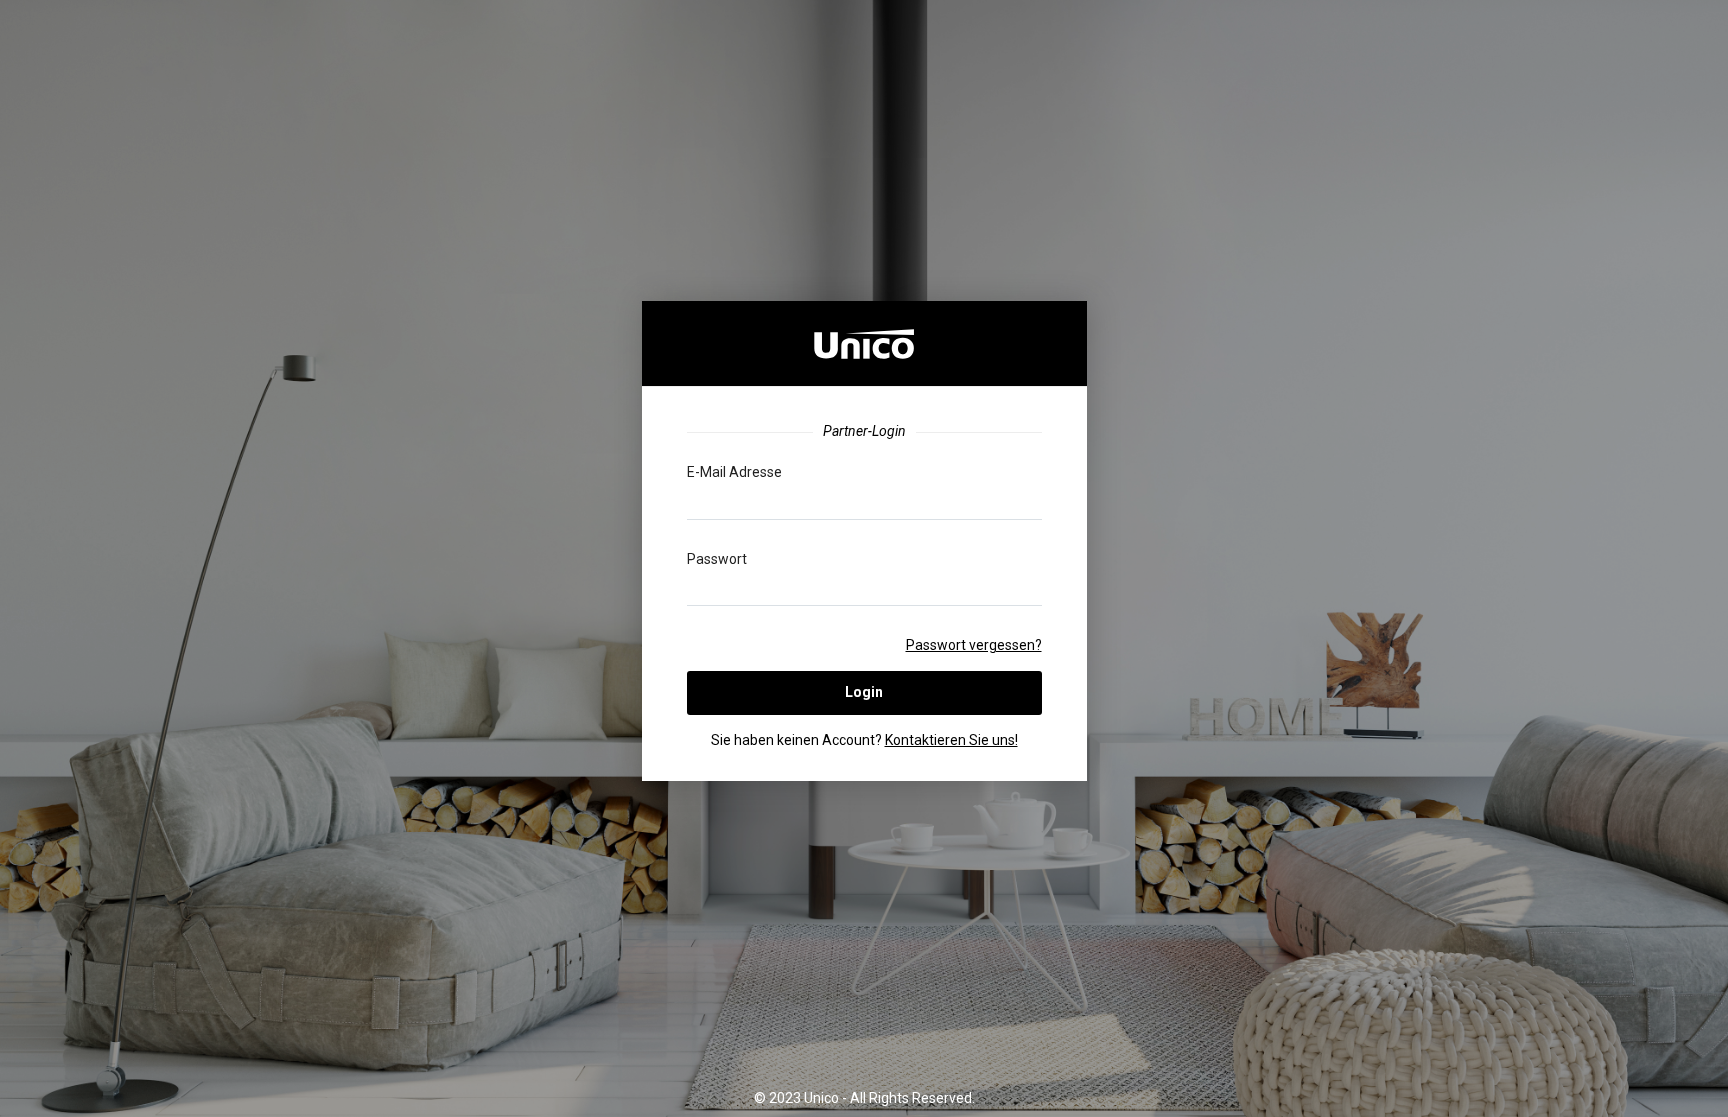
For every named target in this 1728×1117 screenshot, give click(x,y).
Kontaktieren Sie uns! (951, 740)
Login (864, 692)
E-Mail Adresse (734, 472)
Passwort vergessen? (974, 645)
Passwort (717, 559)
